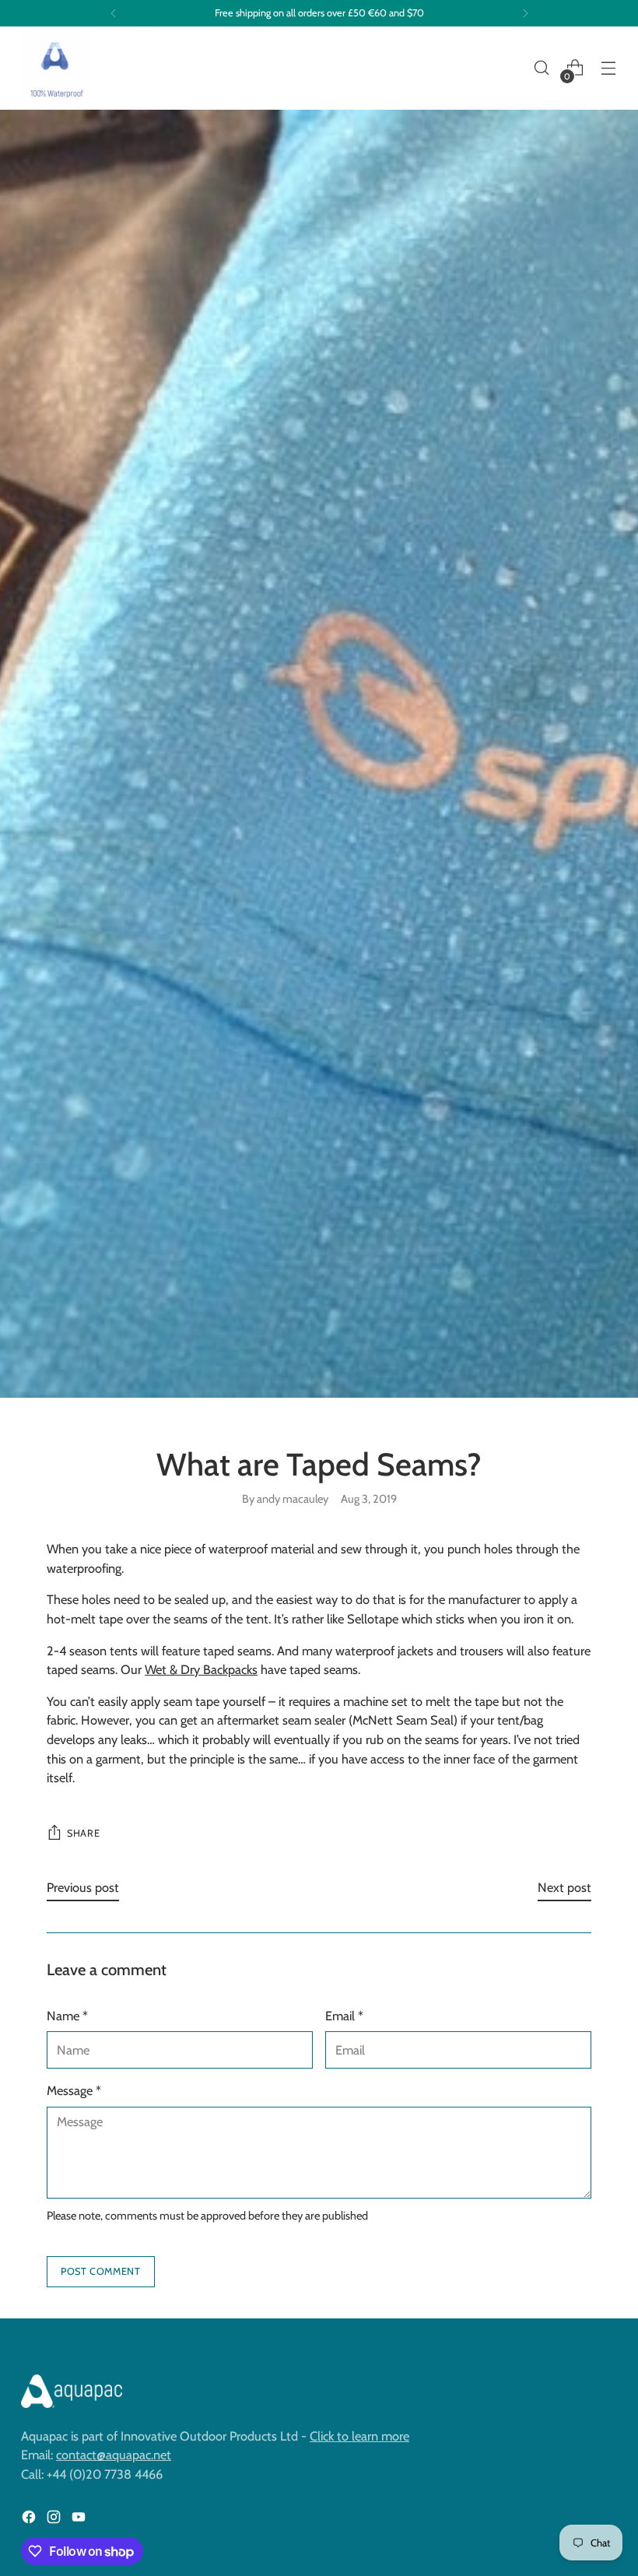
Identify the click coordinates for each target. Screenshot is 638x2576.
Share (83, 1833)
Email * (344, 2016)
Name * (67, 2016)
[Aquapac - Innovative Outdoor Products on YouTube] (80, 2520)
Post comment (101, 2271)
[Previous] (114, 13)
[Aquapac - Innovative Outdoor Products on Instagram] (55, 2520)
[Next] (525, 13)
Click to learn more (359, 2436)
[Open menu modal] (609, 68)
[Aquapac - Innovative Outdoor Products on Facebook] (30, 2520)
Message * (74, 2090)
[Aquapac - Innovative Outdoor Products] (56, 68)
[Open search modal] (542, 68)
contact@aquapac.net (114, 2455)
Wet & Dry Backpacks (201, 1669)
